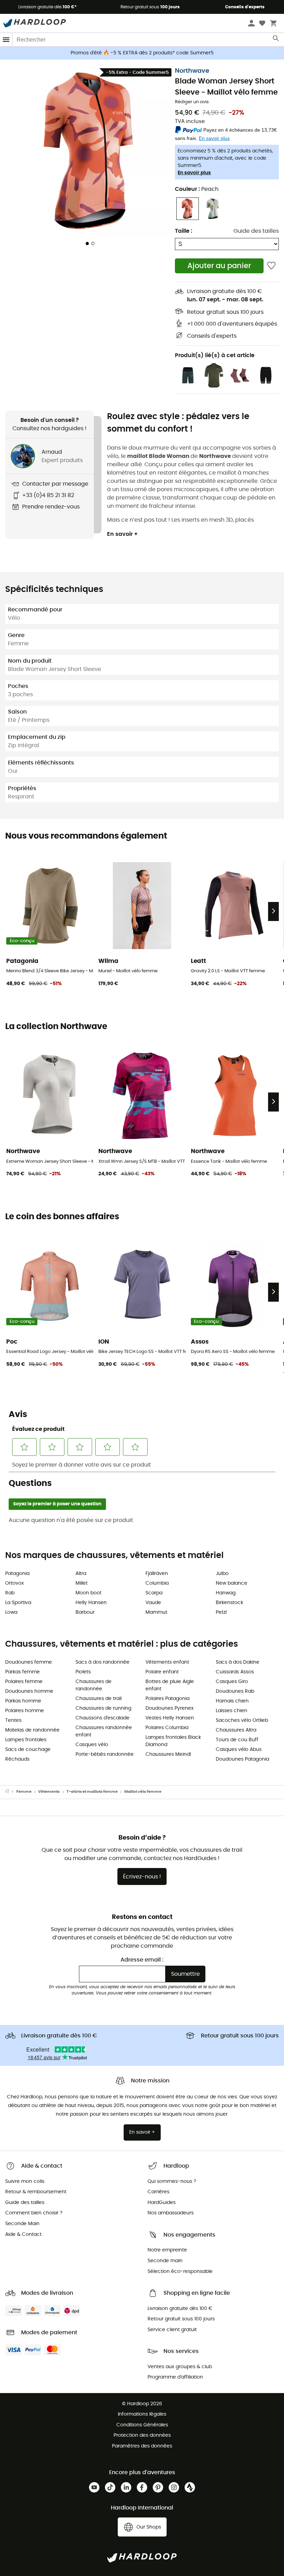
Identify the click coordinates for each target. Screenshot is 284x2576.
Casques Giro (232, 1682)
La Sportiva (18, 1603)
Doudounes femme (29, 1662)
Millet (82, 1583)
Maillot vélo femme (143, 1792)
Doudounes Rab (235, 1691)
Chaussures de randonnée (94, 1685)
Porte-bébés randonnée (105, 1754)
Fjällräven (157, 1574)
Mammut (156, 1612)
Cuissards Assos (235, 1672)
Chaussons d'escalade (103, 1718)
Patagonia (17, 1574)
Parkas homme (23, 1701)
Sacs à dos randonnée (103, 1662)
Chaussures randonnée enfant (104, 1731)
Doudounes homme (29, 1691)
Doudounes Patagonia (242, 1759)
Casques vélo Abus (239, 1750)
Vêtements (49, 1792)
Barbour (85, 1612)
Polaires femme (24, 1682)
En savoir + (122, 534)
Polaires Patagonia (167, 1699)
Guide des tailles (256, 231)
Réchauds (17, 1759)
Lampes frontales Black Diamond (173, 1741)
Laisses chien (232, 1711)
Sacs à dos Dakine (238, 1662)
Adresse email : (142, 1960)
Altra (81, 1574)
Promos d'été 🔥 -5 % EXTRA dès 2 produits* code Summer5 (142, 53)
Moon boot (88, 1593)
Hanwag (226, 1593)
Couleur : (197, 189)
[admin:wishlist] (271, 266)
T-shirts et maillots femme (92, 1792)
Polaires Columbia (167, 1728)
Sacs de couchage (28, 1750)
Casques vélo (92, 1745)
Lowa (11, 1612)
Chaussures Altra (236, 1730)
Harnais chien (232, 1701)
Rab (10, 1593)
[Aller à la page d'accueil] (11, 1792)
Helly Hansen (91, 1603)
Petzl (221, 1612)
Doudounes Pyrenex (170, 1708)
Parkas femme (23, 1672)
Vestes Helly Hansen (170, 1718)
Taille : (184, 231)
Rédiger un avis (192, 102)
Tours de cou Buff (237, 1740)
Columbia (157, 1583)
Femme (24, 1792)
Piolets (83, 1672)
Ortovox (15, 1583)
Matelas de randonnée (32, 1730)
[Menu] (6, 40)
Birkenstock (229, 1603)
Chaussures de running (103, 1708)
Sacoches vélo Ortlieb (242, 1720)
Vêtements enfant (167, 1662)
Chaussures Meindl (168, 1754)
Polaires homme (25, 1711)
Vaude (153, 1603)
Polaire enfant (162, 1672)
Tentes (13, 1720)
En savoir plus (194, 173)
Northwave (192, 71)
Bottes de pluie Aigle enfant (170, 1685)
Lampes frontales (26, 1740)
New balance (232, 1583)
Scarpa (154, 1593)
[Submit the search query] (276, 40)
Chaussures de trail (99, 1699)
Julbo (222, 1574)
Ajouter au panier (219, 266)
